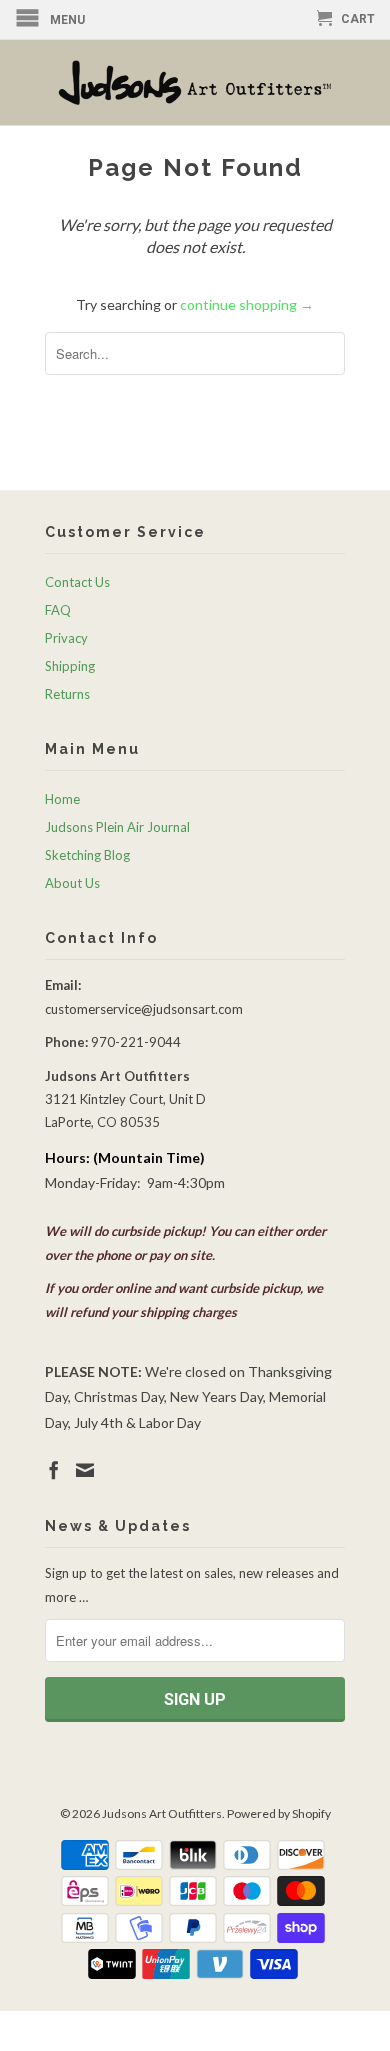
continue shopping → (247, 304)
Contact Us (77, 582)
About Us (72, 883)
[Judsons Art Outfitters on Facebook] (54, 1470)
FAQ (58, 610)
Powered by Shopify (279, 1813)
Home (62, 799)
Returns (67, 694)
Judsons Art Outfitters (162, 1813)
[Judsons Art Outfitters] (195, 82)
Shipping (70, 666)
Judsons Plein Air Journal (117, 827)
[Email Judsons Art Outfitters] (85, 1470)
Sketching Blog (87, 855)
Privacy (66, 638)
